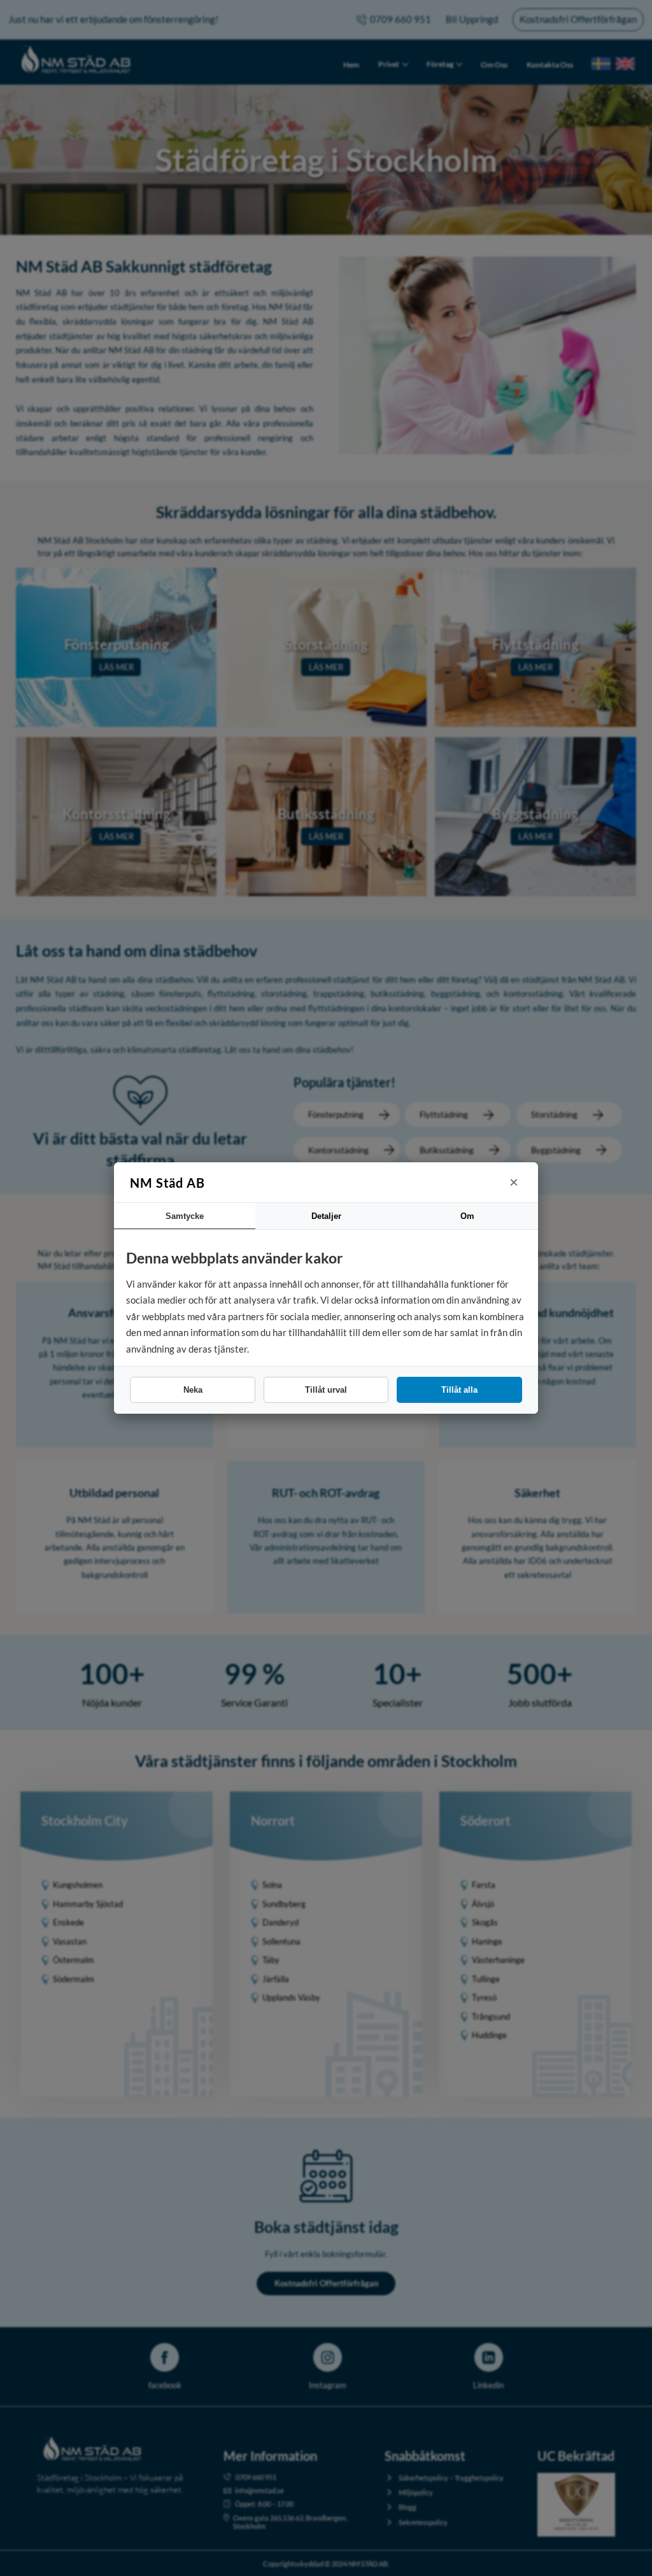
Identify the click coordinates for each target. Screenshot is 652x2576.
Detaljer (326, 1216)
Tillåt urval (326, 1390)
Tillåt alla (459, 1390)
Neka (193, 1390)
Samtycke (185, 1216)
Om (467, 1216)
